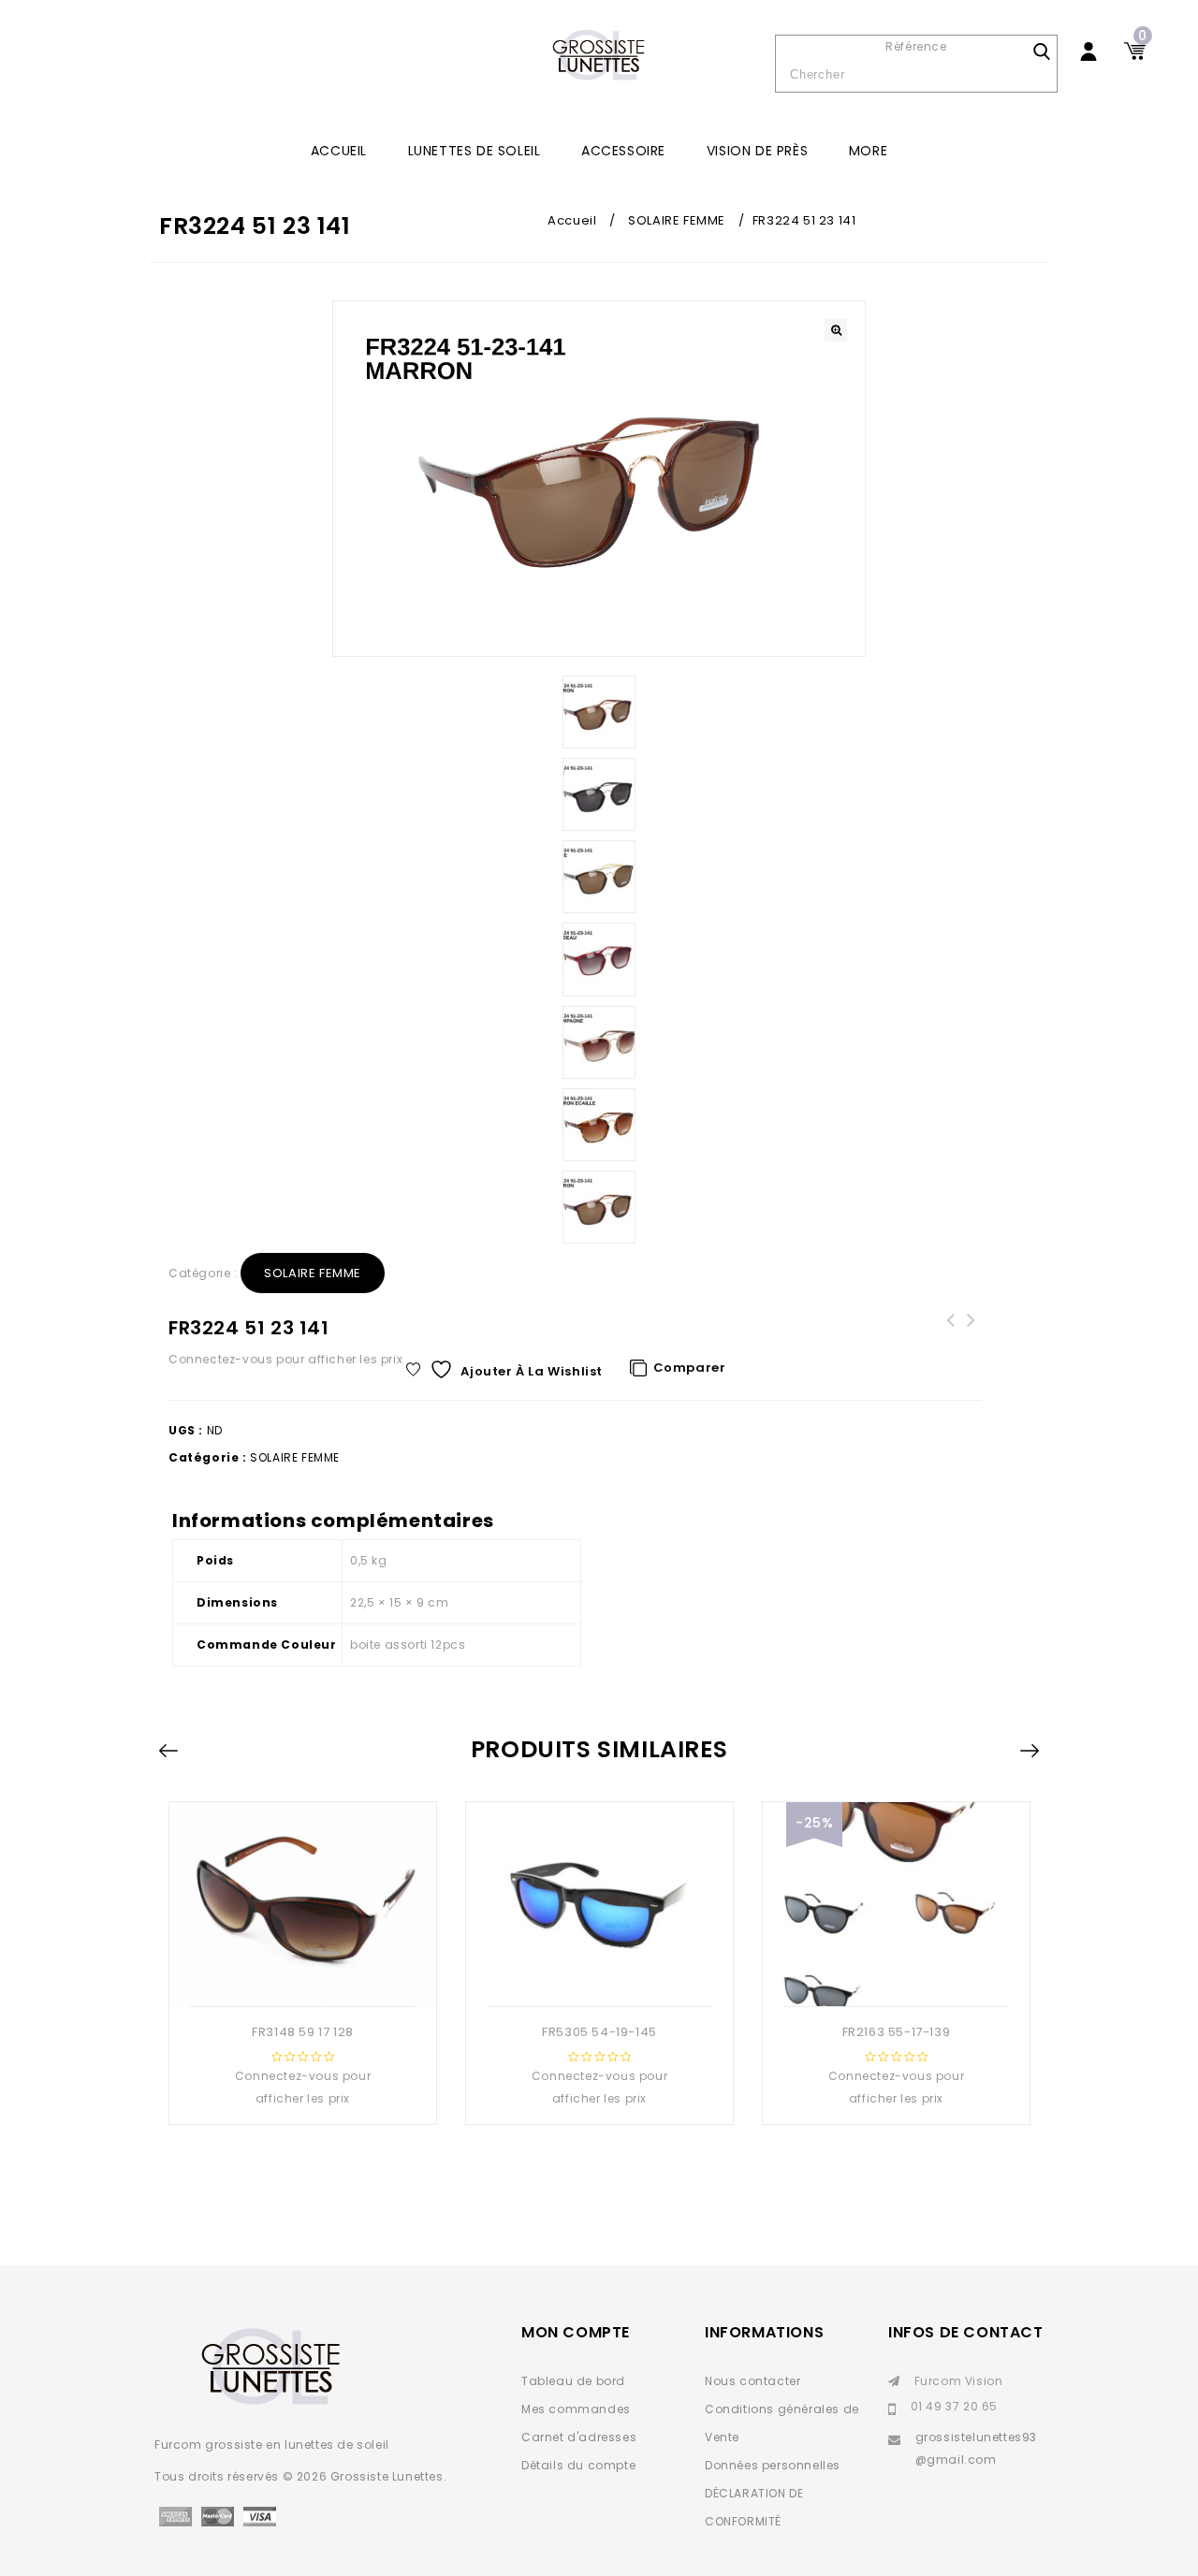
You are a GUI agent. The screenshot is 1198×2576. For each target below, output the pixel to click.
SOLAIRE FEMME (677, 220)
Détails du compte (578, 2465)
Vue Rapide (283, 1976)
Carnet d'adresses (579, 2437)
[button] (836, 330)
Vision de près (757, 151)
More (868, 151)
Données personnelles (773, 2465)
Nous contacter (752, 2381)
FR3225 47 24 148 (951, 1332)
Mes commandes (576, 2409)
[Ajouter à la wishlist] (319, 1976)
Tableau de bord (573, 2381)
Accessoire (623, 151)
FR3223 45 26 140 (972, 1332)
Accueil (339, 151)
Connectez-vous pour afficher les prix (285, 1359)
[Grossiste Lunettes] (599, 56)
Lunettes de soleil (475, 151)
